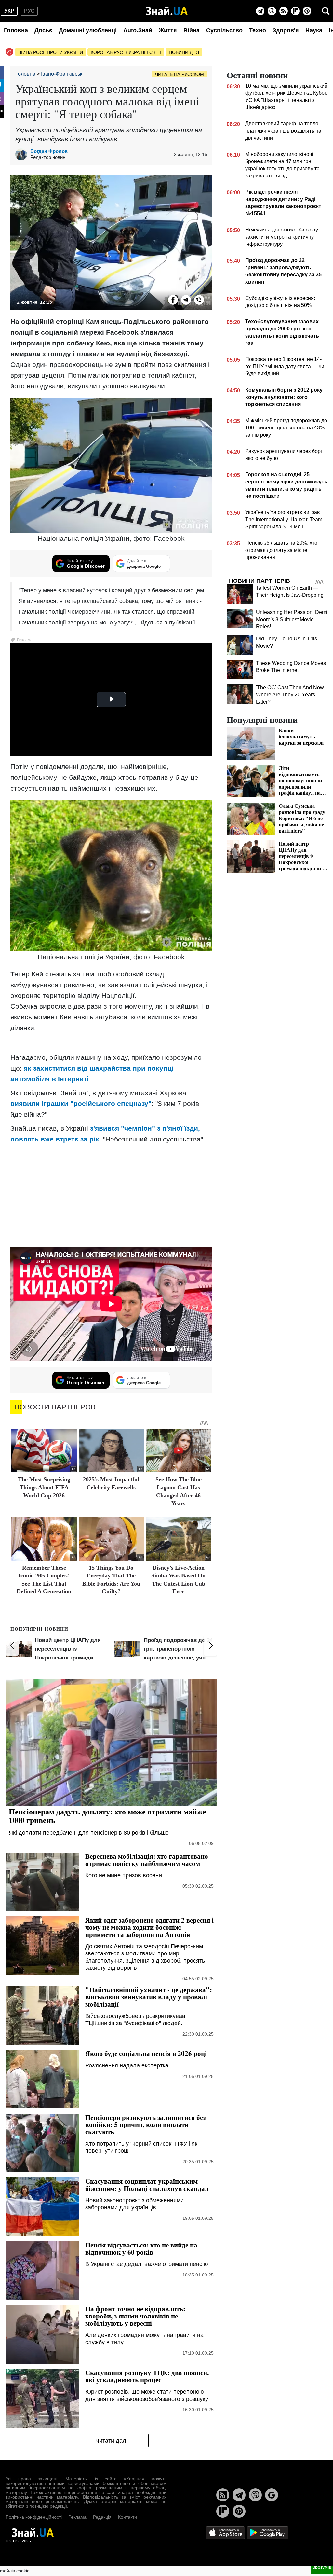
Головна (16, 30)
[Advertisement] (111, 1195)
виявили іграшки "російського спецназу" (81, 1104)
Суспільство (224, 30)
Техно (258, 30)
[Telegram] (260, 11)
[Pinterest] (307, 11)
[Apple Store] (226, 2532)
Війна (192, 30)
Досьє (43, 30)
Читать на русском (180, 74)
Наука (314, 30)
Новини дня (184, 52)
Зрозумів (322, 2567)
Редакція (102, 2517)
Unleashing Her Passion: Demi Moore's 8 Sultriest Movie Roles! (292, 619)
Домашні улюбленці (88, 30)
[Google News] (272, 2495)
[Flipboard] (295, 11)
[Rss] (284, 11)
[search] (326, 11)
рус (29, 11)
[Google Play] (268, 2532)
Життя (168, 30)
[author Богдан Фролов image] (23, 154)
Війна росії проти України (51, 52)
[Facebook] (173, 300)
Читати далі (111, 2441)
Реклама (77, 2517)
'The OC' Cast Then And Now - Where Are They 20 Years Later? (291, 695)
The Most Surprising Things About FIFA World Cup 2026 (44, 1487)
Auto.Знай (138, 30)
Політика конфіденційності (34, 2517)
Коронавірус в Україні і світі (126, 52)
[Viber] (272, 11)
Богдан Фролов (49, 151)
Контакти (127, 2517)
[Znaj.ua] (167, 11)
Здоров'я (286, 30)
